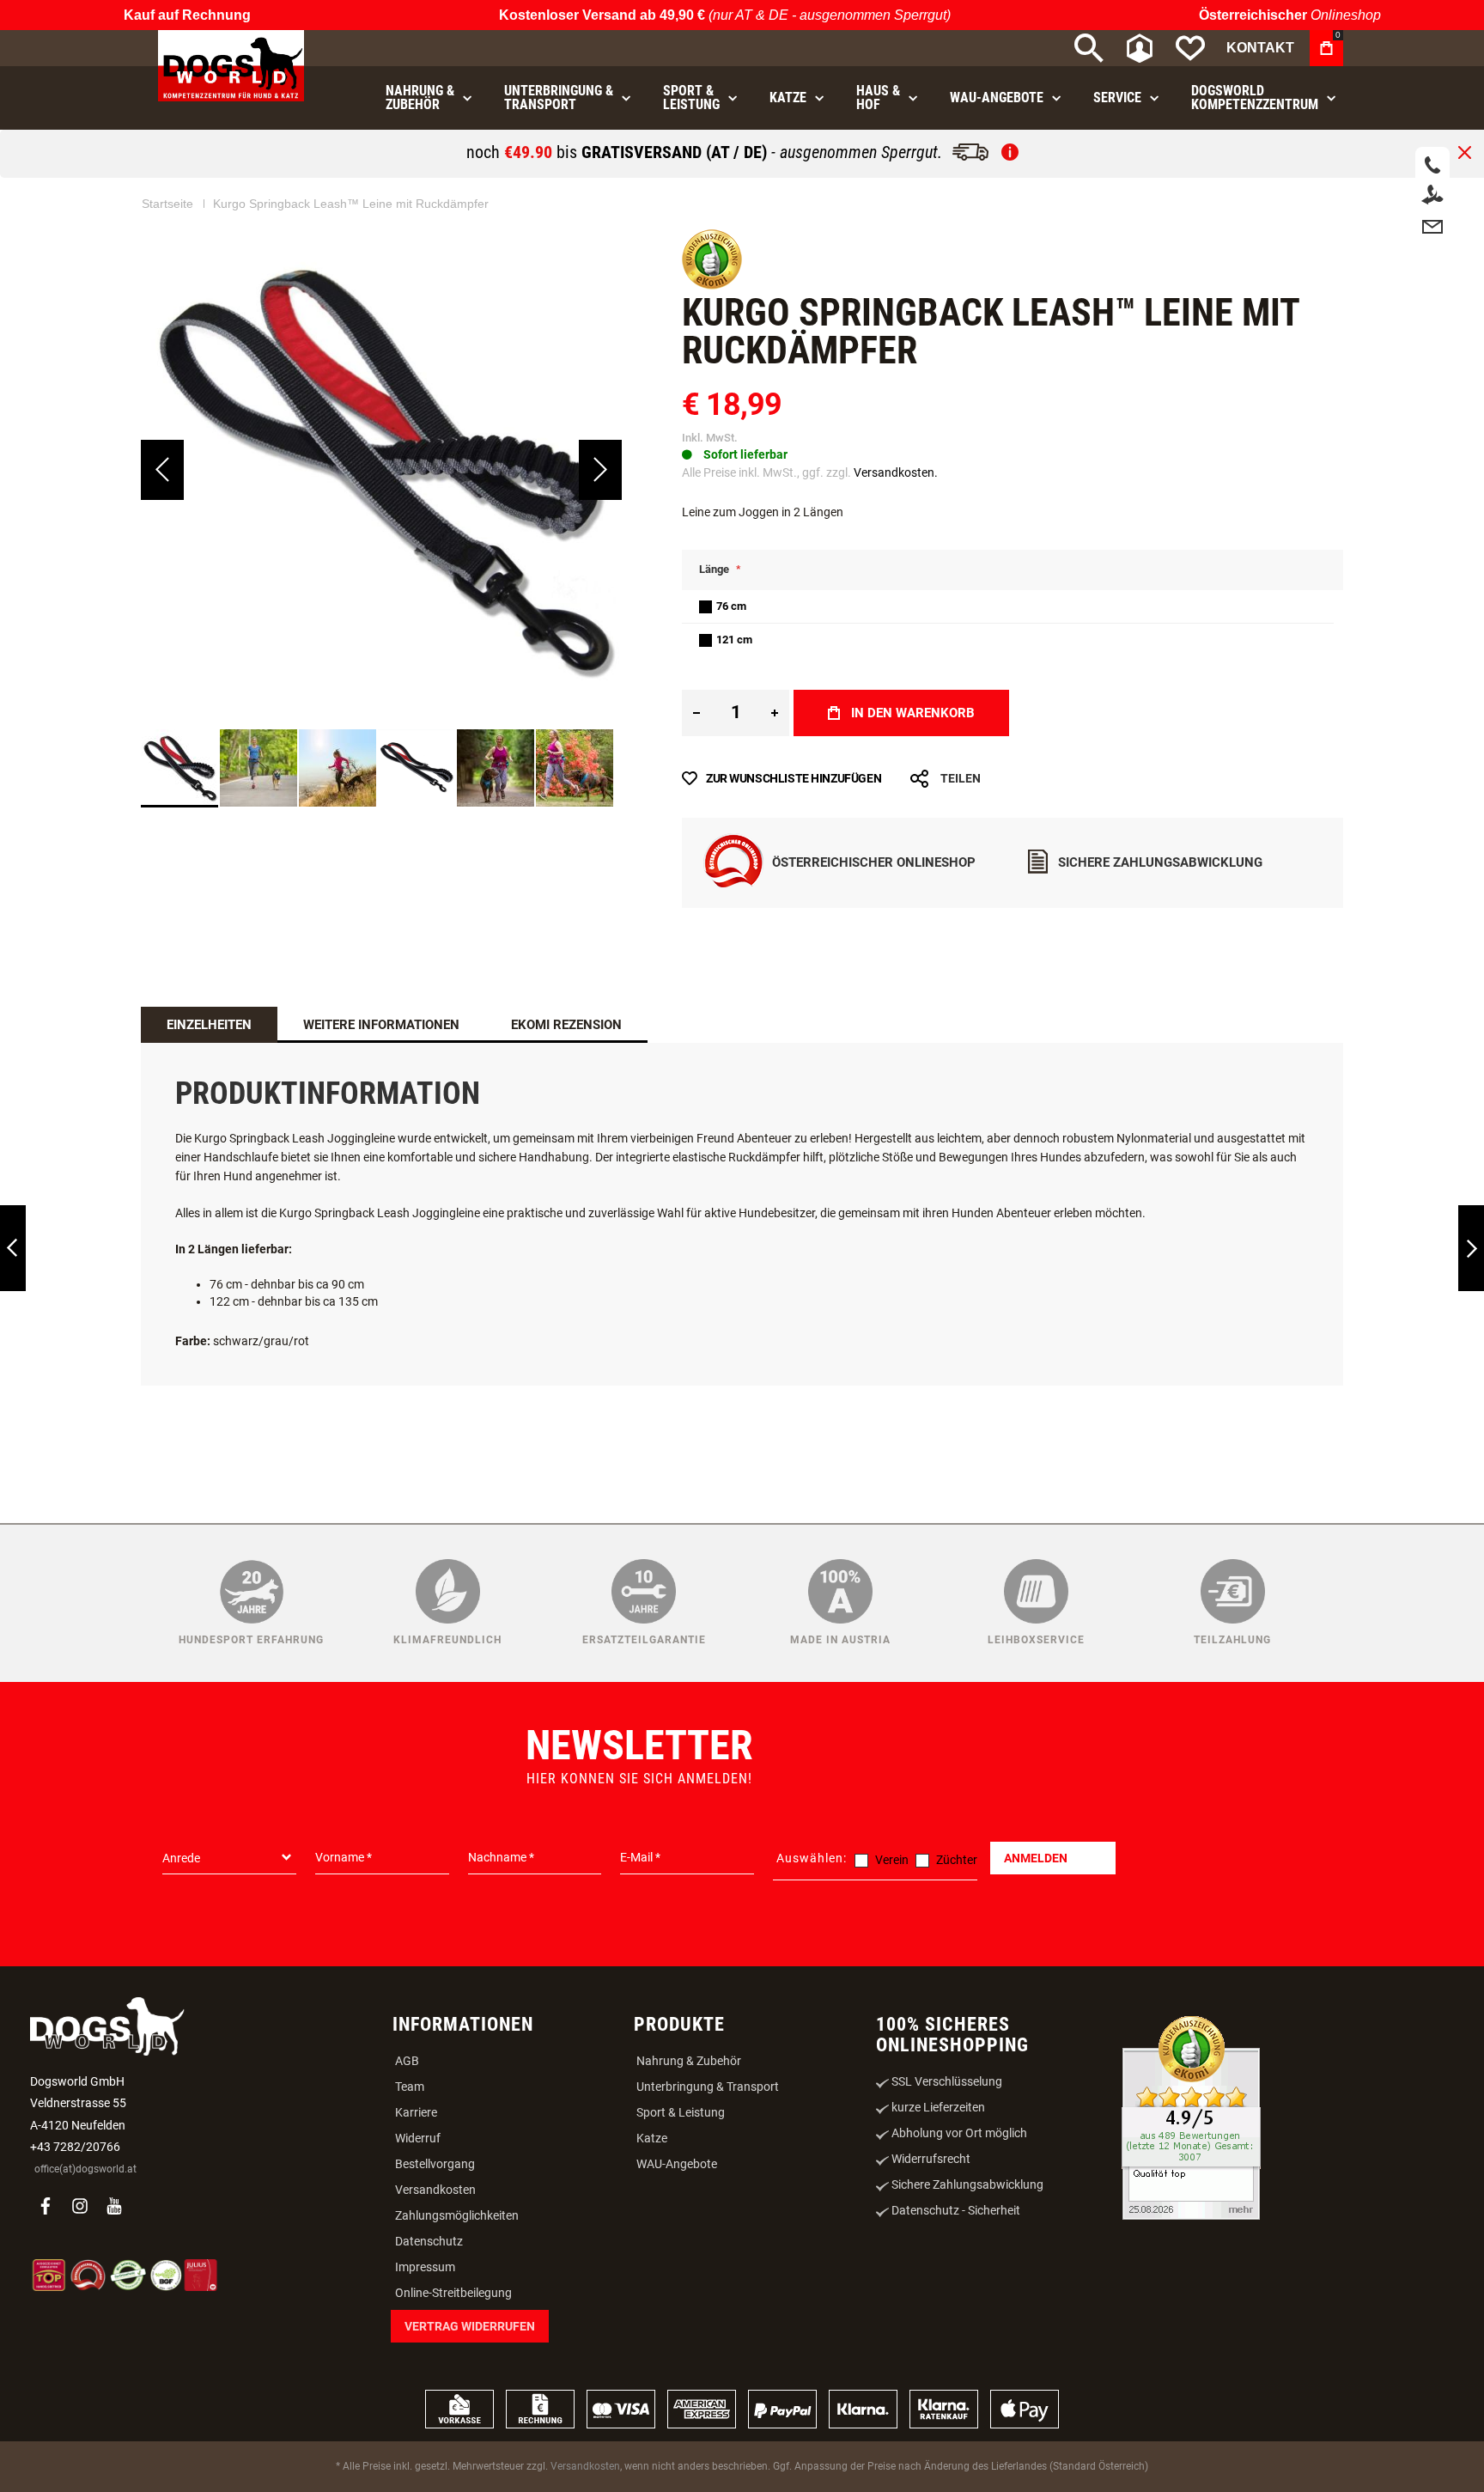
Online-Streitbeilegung (453, 2293)
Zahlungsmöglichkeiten (457, 2215)
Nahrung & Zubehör (689, 2061)
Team (410, 2087)
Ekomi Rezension (566, 1025)
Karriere (416, 2112)
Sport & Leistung (681, 2112)
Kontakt (1260, 48)
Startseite (167, 204)
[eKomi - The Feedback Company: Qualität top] (1191, 2120)
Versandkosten (435, 2190)
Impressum (425, 2267)
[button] (162, 470)
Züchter (957, 1860)
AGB (407, 2061)
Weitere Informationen (381, 1025)
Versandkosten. (896, 472)
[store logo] (231, 66)
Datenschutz (429, 2241)
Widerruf (418, 2138)
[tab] (209, 1025)
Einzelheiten (209, 1025)
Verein (892, 1860)
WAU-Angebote (677, 2164)
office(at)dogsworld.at (85, 2169)
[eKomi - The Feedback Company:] (712, 285)
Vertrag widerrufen (470, 2326)
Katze (652, 2138)
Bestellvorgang (435, 2164)
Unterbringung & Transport (708, 2087)
